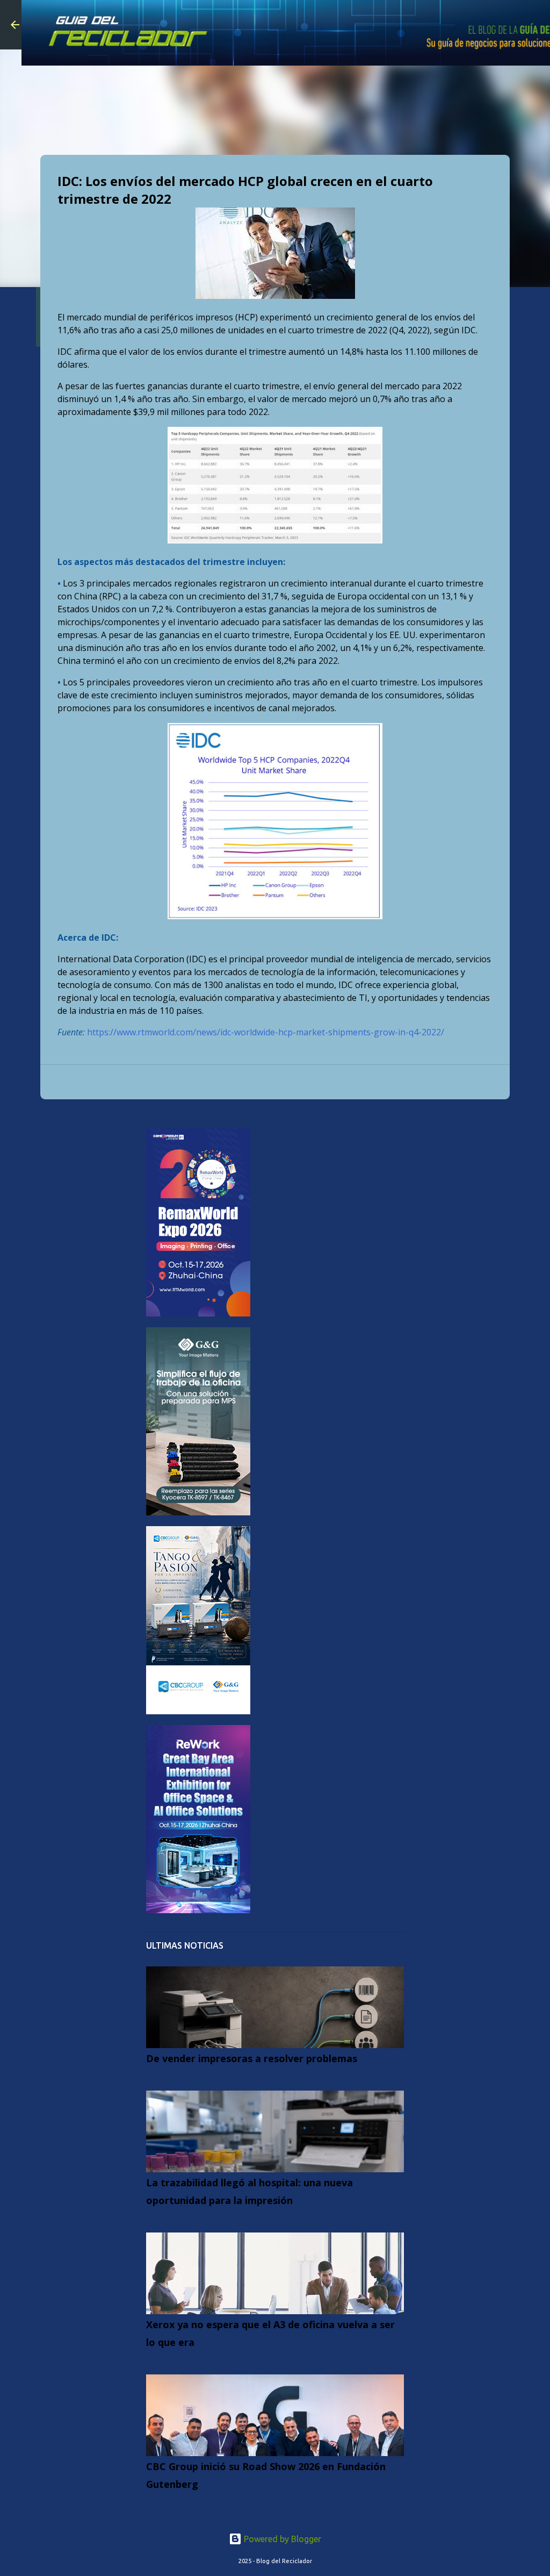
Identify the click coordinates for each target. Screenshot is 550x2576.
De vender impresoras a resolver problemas (252, 2058)
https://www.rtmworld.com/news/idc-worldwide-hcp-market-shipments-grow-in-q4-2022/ (266, 1032)
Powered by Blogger (281, 2539)
